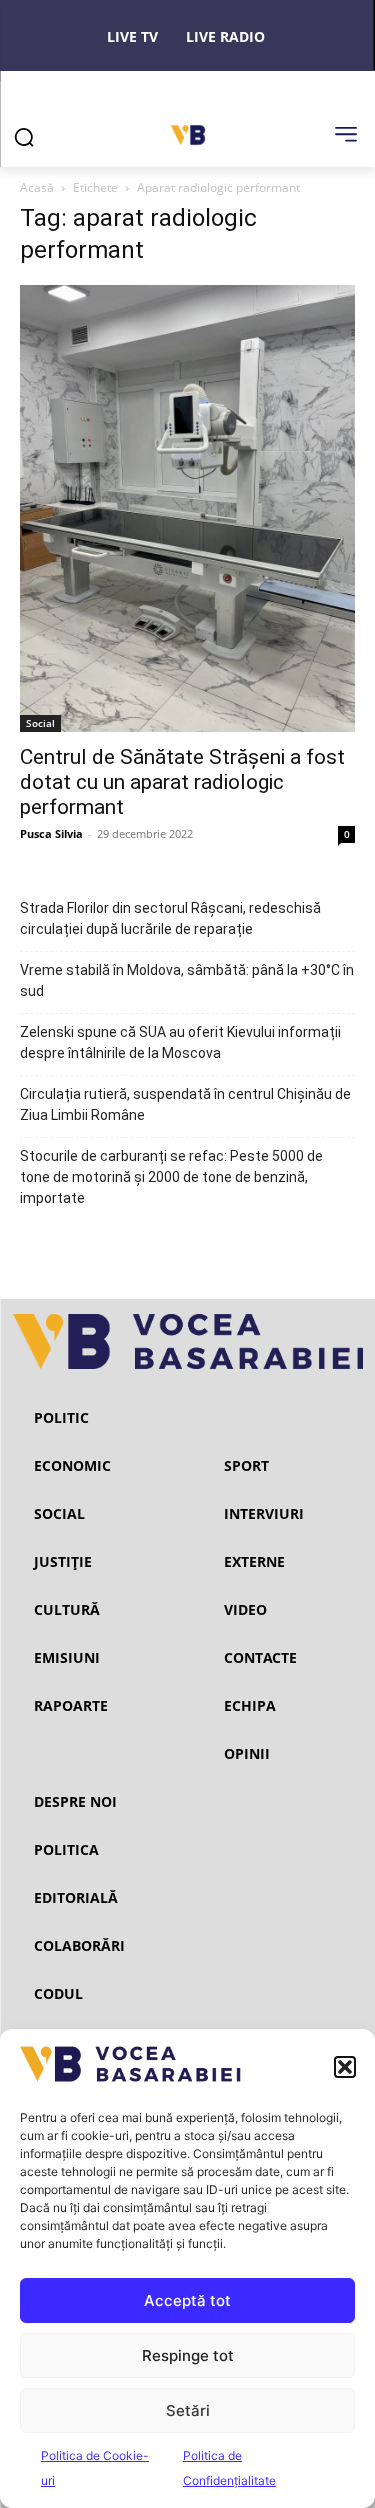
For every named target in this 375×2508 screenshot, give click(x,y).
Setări (188, 2410)
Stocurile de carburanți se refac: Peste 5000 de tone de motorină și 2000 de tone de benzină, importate (171, 1177)
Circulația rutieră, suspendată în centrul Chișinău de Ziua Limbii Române (185, 1104)
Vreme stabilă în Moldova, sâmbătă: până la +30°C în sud (187, 980)
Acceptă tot (187, 2300)
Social (40, 723)
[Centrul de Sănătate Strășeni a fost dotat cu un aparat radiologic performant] (187, 508)
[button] (345, 2067)
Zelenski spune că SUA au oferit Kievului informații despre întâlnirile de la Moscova (180, 1042)
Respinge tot (188, 2355)
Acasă (37, 187)
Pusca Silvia (51, 833)
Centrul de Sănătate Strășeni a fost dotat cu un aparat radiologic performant (182, 782)
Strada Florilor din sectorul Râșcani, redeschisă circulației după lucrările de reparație (170, 918)
